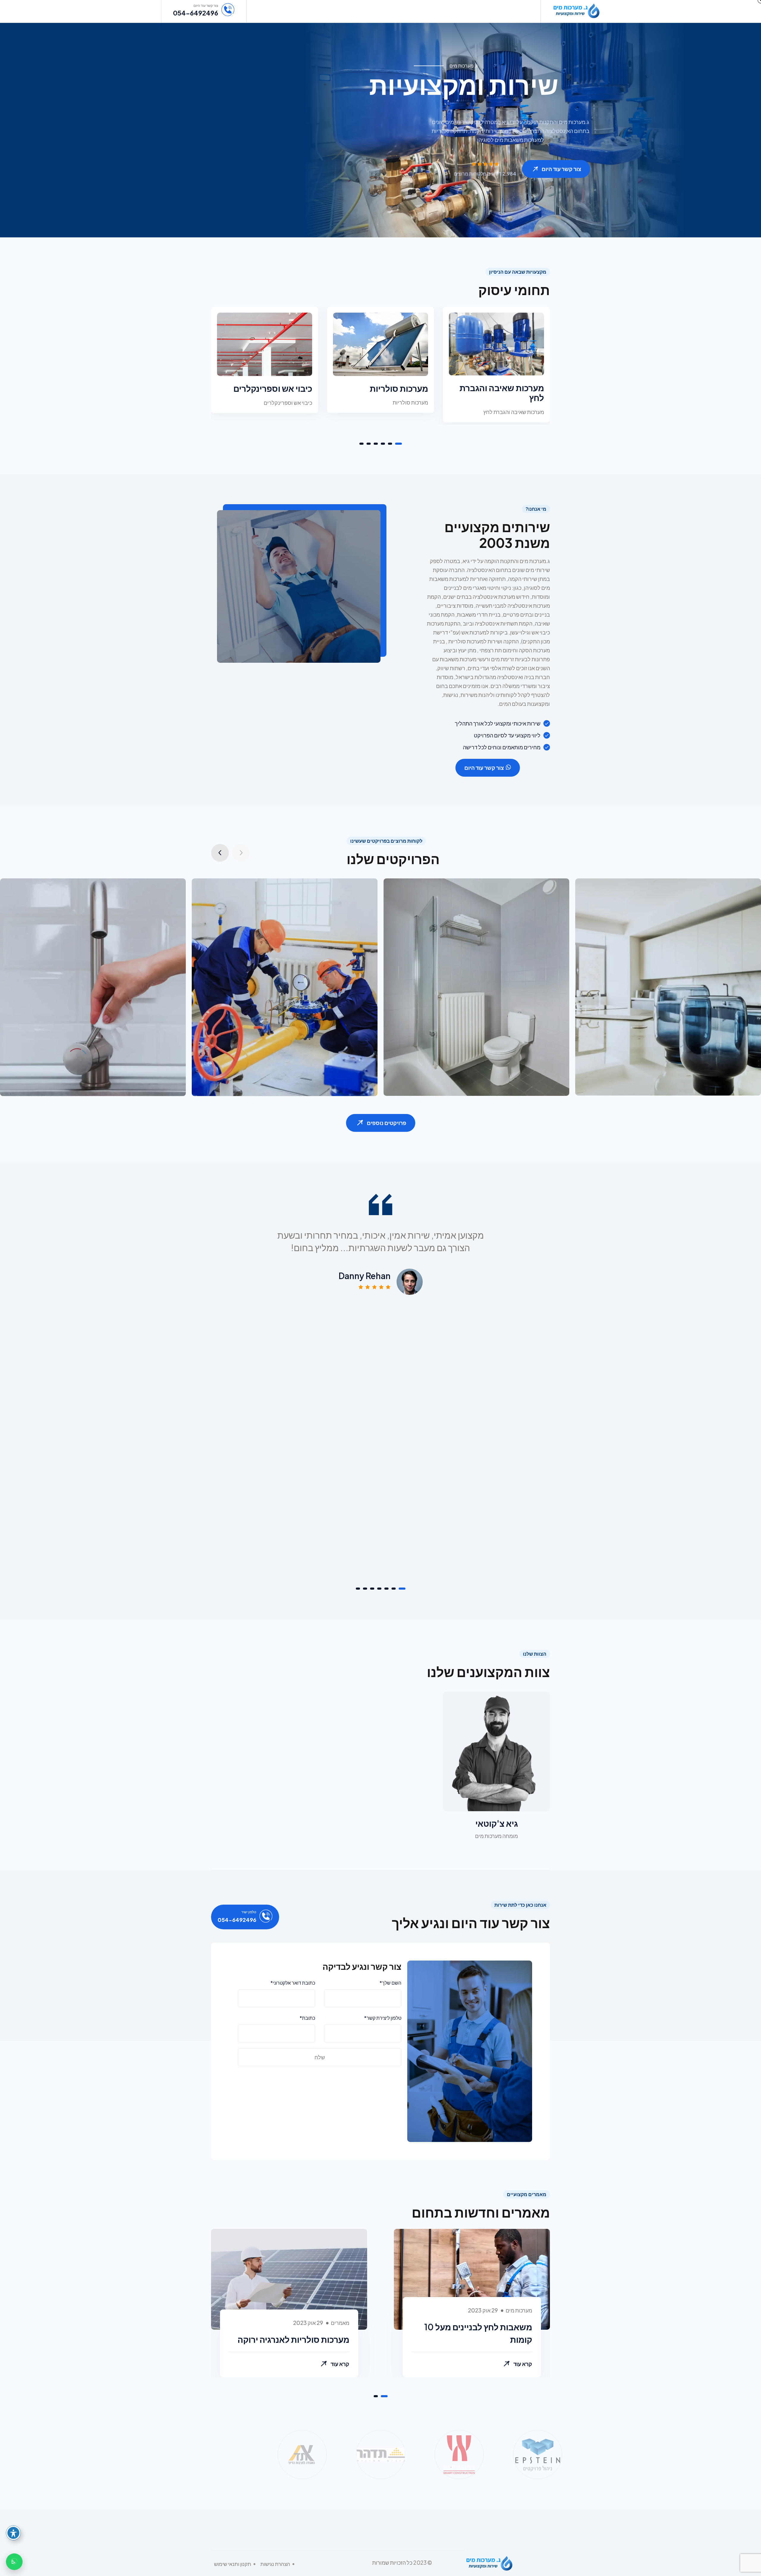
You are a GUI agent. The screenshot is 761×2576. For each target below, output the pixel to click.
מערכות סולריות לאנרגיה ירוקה (293, 2339)
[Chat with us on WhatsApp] (14, 2562)
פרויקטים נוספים (387, 1123)
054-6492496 (196, 13)
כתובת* (307, 2018)
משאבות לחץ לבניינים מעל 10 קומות (478, 2333)
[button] (398, 444)
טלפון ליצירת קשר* (383, 2018)
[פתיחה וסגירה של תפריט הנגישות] (13, 2533)
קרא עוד (523, 2364)
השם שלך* (390, 1983)
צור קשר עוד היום (561, 169)
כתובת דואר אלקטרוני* (293, 1983)
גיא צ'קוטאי (497, 1823)
